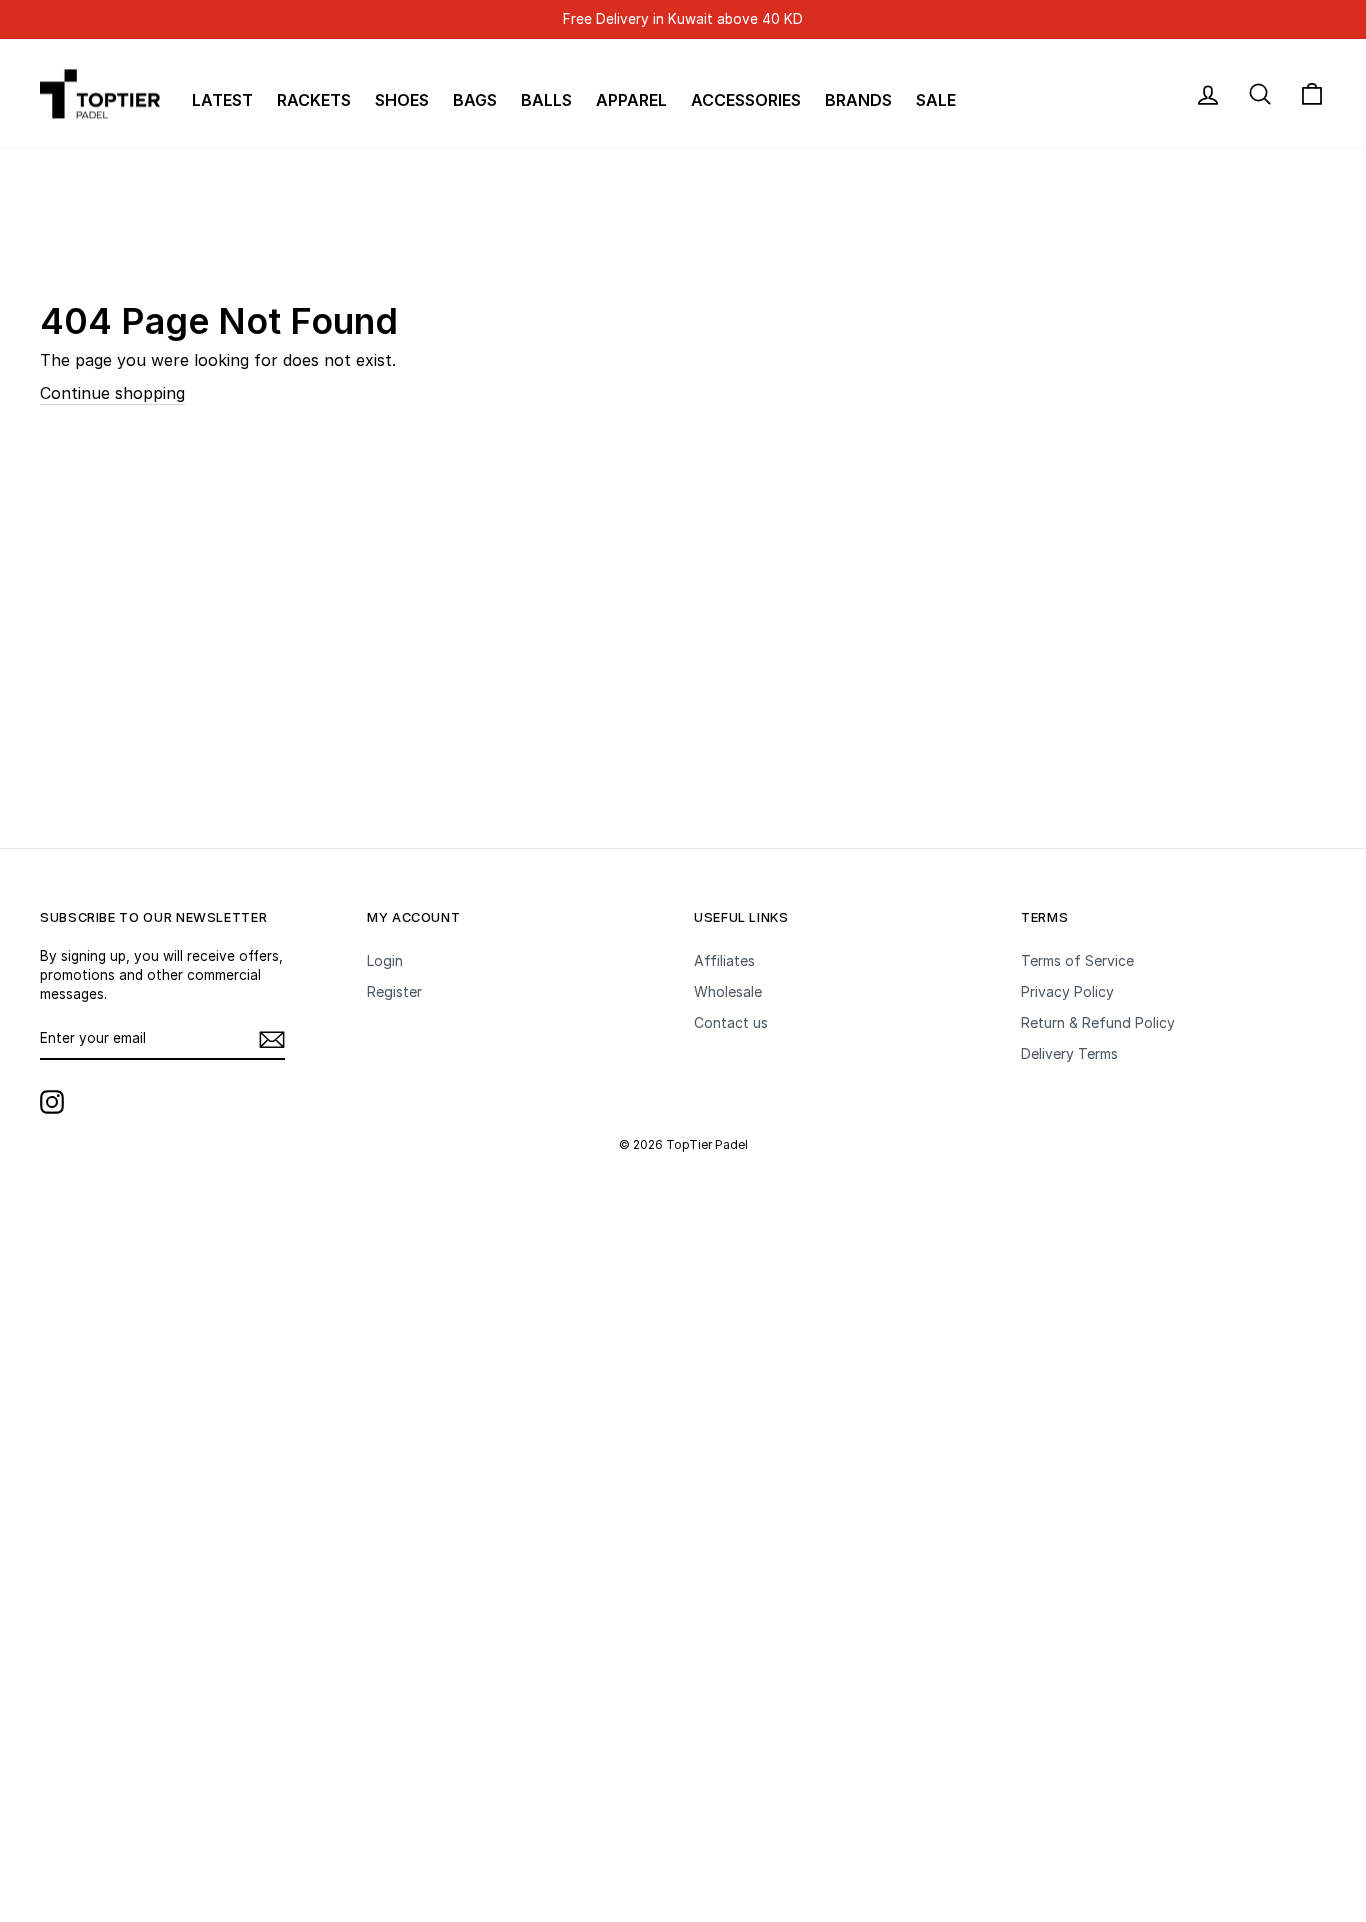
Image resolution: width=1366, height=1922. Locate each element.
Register (394, 991)
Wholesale (728, 991)
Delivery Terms (1069, 1053)
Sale (936, 100)
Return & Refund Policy (1098, 1022)
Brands (858, 100)
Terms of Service (1077, 960)
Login (385, 960)
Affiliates (724, 960)
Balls (546, 100)
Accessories (746, 100)
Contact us (731, 1022)
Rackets (314, 100)
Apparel (631, 100)
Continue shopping (112, 393)
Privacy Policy (1067, 991)
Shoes (402, 100)
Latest (222, 100)
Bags (475, 100)
